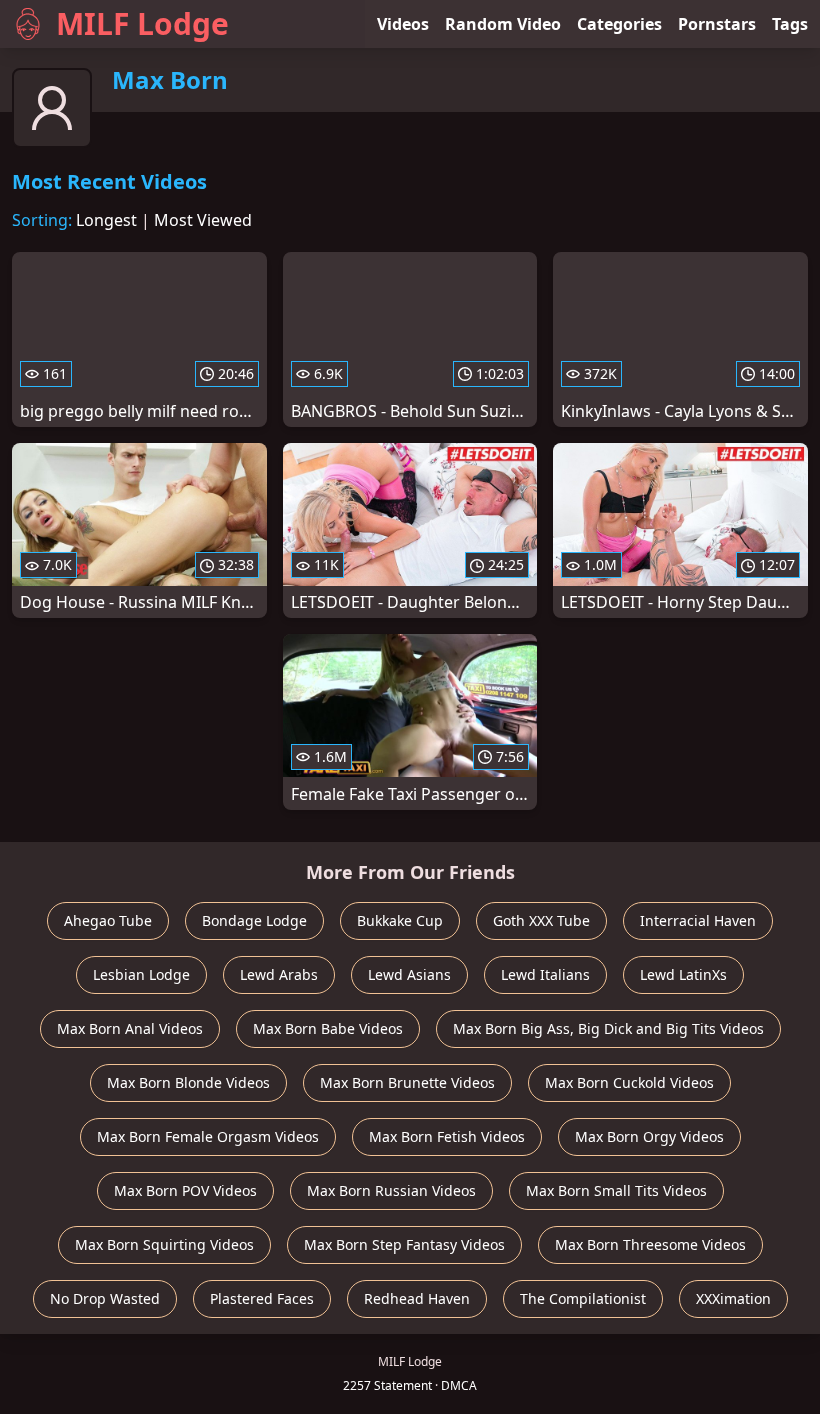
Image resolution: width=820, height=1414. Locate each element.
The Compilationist (583, 1298)
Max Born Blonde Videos (188, 1082)
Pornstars (717, 24)
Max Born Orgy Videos (649, 1136)
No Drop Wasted (105, 1298)
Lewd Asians (409, 974)
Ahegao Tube (108, 920)
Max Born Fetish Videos (447, 1136)
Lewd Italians (545, 974)
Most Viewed (203, 220)
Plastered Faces (262, 1298)
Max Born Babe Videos (328, 1028)
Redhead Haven (417, 1298)
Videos (403, 24)
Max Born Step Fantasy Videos (404, 1244)
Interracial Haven (698, 920)
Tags (790, 24)
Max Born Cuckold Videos (629, 1082)
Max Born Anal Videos (130, 1028)
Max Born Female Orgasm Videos (208, 1136)
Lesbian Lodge (141, 974)
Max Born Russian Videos (391, 1190)
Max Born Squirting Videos (164, 1244)
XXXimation (733, 1298)
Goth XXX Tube (541, 920)
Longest (106, 220)
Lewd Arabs (279, 974)
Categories (619, 24)
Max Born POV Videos (185, 1190)
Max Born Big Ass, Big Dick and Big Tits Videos (608, 1028)
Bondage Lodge (254, 920)
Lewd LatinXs (683, 974)
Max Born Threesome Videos (650, 1244)
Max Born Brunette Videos (407, 1082)
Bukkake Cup (400, 920)
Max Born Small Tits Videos (616, 1190)
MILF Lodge (142, 23)
